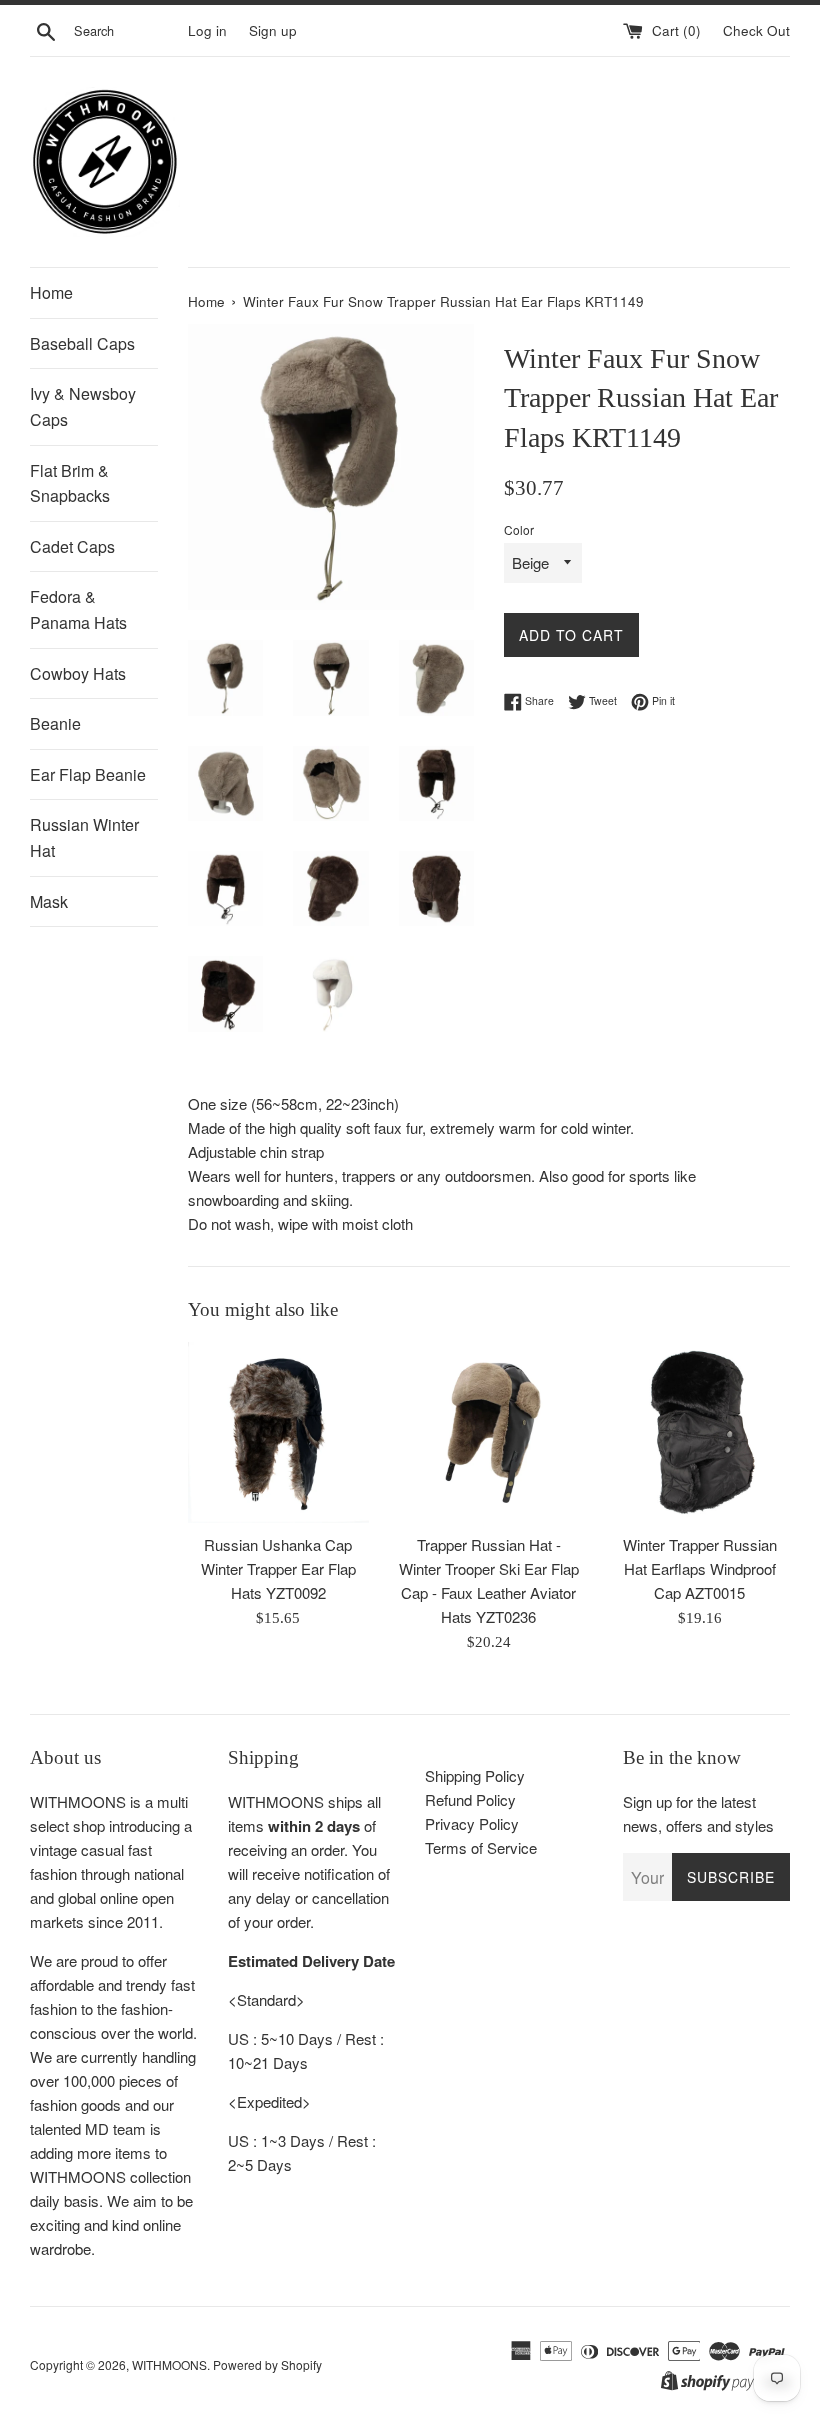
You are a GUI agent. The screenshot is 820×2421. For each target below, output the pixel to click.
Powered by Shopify (267, 2364)
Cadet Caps (72, 546)
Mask (49, 901)
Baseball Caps (82, 343)
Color (519, 529)
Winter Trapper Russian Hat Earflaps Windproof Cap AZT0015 (700, 1568)
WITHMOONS (169, 2364)
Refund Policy (470, 1799)
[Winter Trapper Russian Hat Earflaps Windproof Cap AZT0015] (699, 1432)
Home (51, 292)
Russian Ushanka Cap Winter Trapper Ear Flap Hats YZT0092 (278, 1568)
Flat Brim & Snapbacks (70, 483)
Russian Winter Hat (84, 837)
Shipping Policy (475, 1775)
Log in (207, 30)
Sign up (273, 30)
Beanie (55, 723)
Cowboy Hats (78, 673)
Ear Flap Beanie (88, 774)
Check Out (756, 30)
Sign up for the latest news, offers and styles (698, 1813)
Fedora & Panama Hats (78, 609)
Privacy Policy (472, 1823)
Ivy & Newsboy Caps (83, 406)
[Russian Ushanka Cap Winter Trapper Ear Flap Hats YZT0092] (278, 1432)
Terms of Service (481, 1847)
